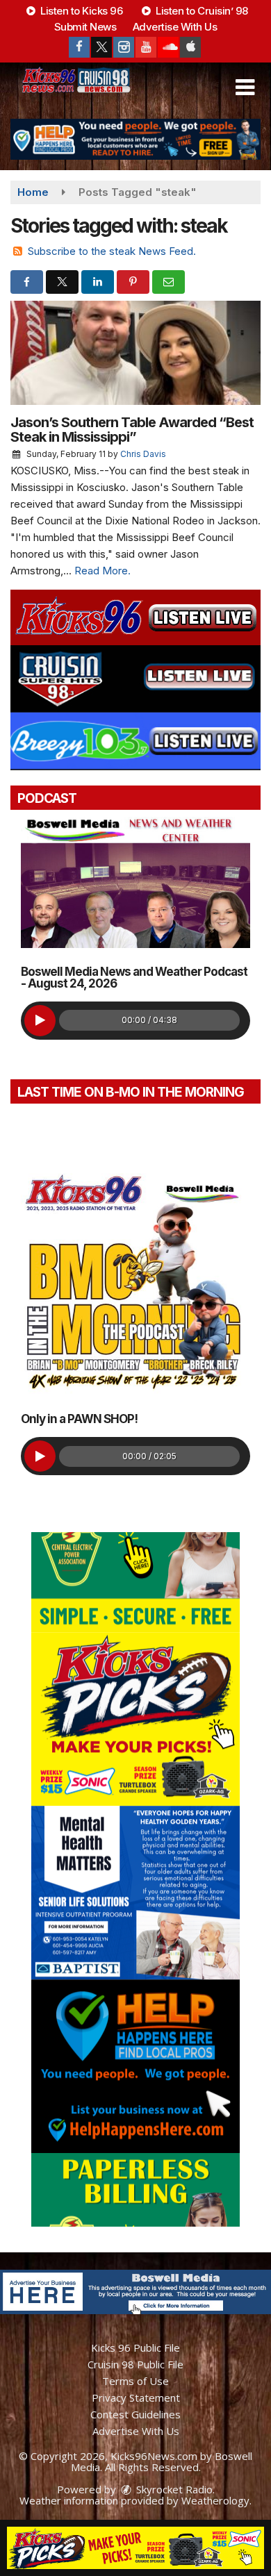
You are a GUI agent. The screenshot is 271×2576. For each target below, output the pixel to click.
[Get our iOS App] (190, 47)
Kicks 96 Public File (135, 2348)
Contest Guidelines (135, 2414)
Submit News (85, 27)
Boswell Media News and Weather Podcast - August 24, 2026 (134, 978)
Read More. (102, 571)
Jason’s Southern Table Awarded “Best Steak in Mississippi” (132, 430)
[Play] (40, 1021)
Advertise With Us (175, 27)
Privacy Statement (136, 2398)
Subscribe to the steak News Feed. (112, 251)
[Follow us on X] (101, 47)
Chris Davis (143, 454)
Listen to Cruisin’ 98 (201, 11)
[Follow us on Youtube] (146, 47)
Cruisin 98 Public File (135, 2364)
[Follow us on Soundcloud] (168, 47)
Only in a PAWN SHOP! (79, 1419)
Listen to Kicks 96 (81, 11)
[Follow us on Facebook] (79, 47)
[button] (245, 88)
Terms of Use (135, 2381)
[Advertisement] (135, 139)
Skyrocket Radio (173, 2489)
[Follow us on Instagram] (124, 47)
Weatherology (215, 2500)
